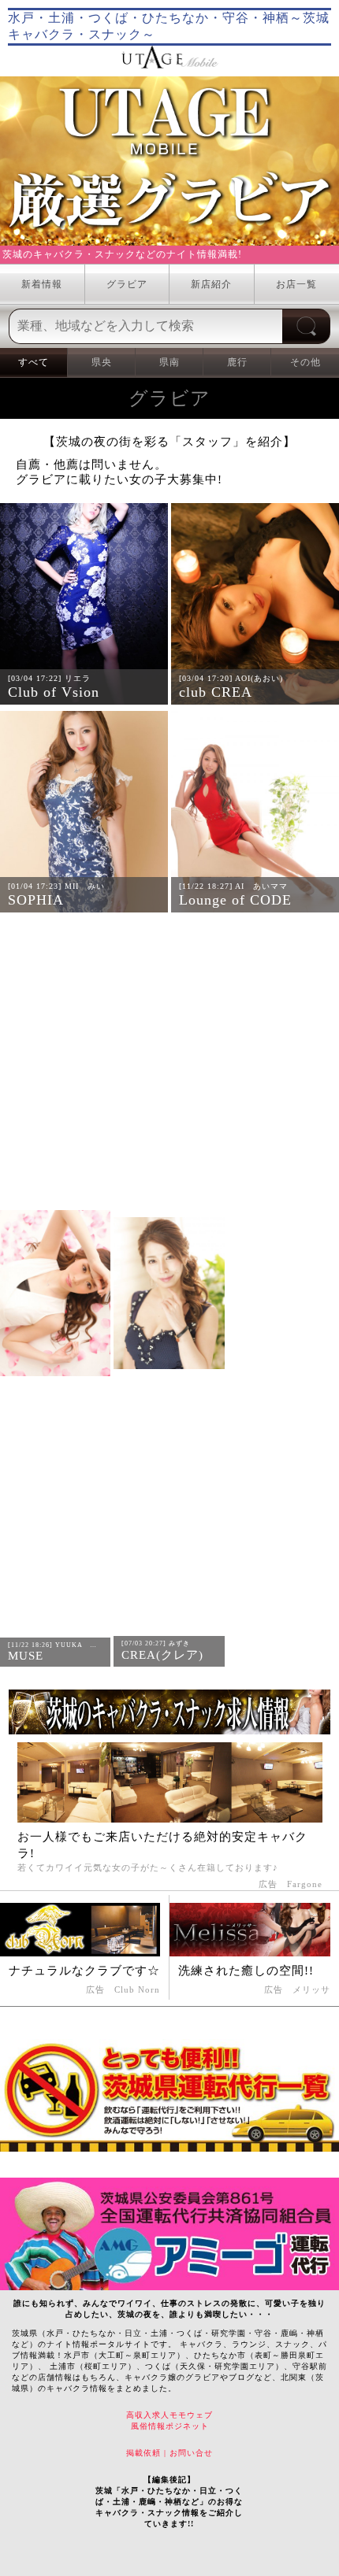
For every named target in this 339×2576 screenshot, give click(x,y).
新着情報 (42, 284)
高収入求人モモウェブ (169, 2415)
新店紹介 (211, 284)
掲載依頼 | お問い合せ (169, 2453)
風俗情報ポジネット (170, 2426)
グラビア (127, 284)
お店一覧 (296, 284)
